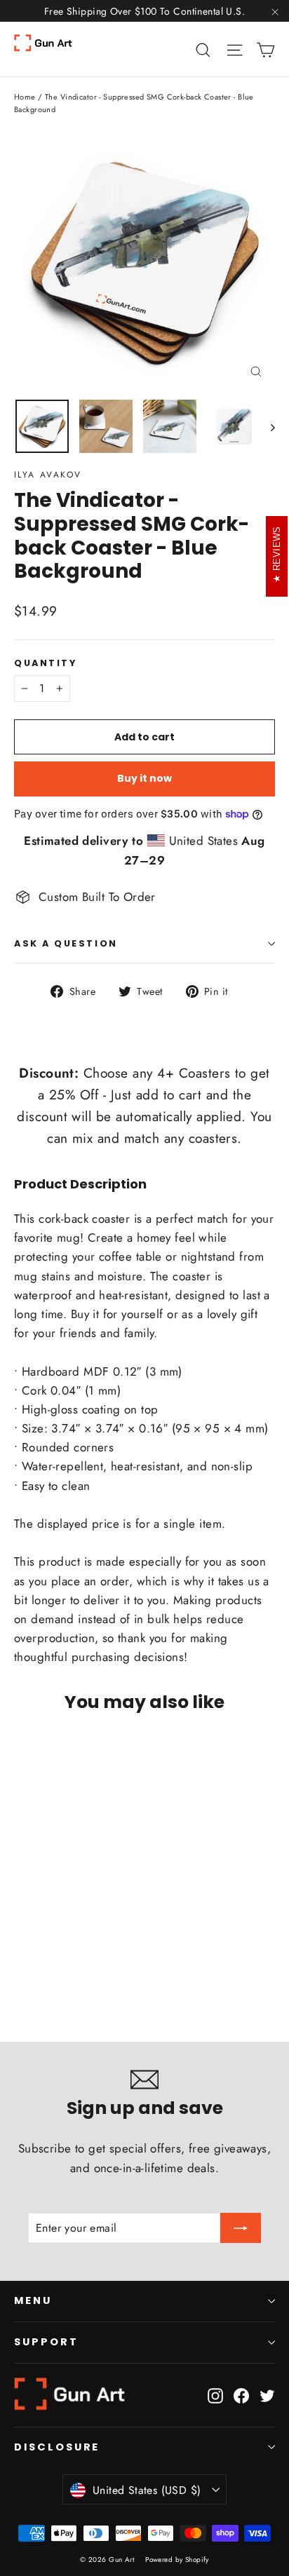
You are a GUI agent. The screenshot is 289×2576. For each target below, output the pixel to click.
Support (46, 2342)
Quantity (45, 663)
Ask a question (66, 943)
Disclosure (57, 2447)
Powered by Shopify (177, 2560)
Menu (33, 2300)
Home (25, 97)
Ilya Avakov (48, 475)
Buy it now (144, 778)
